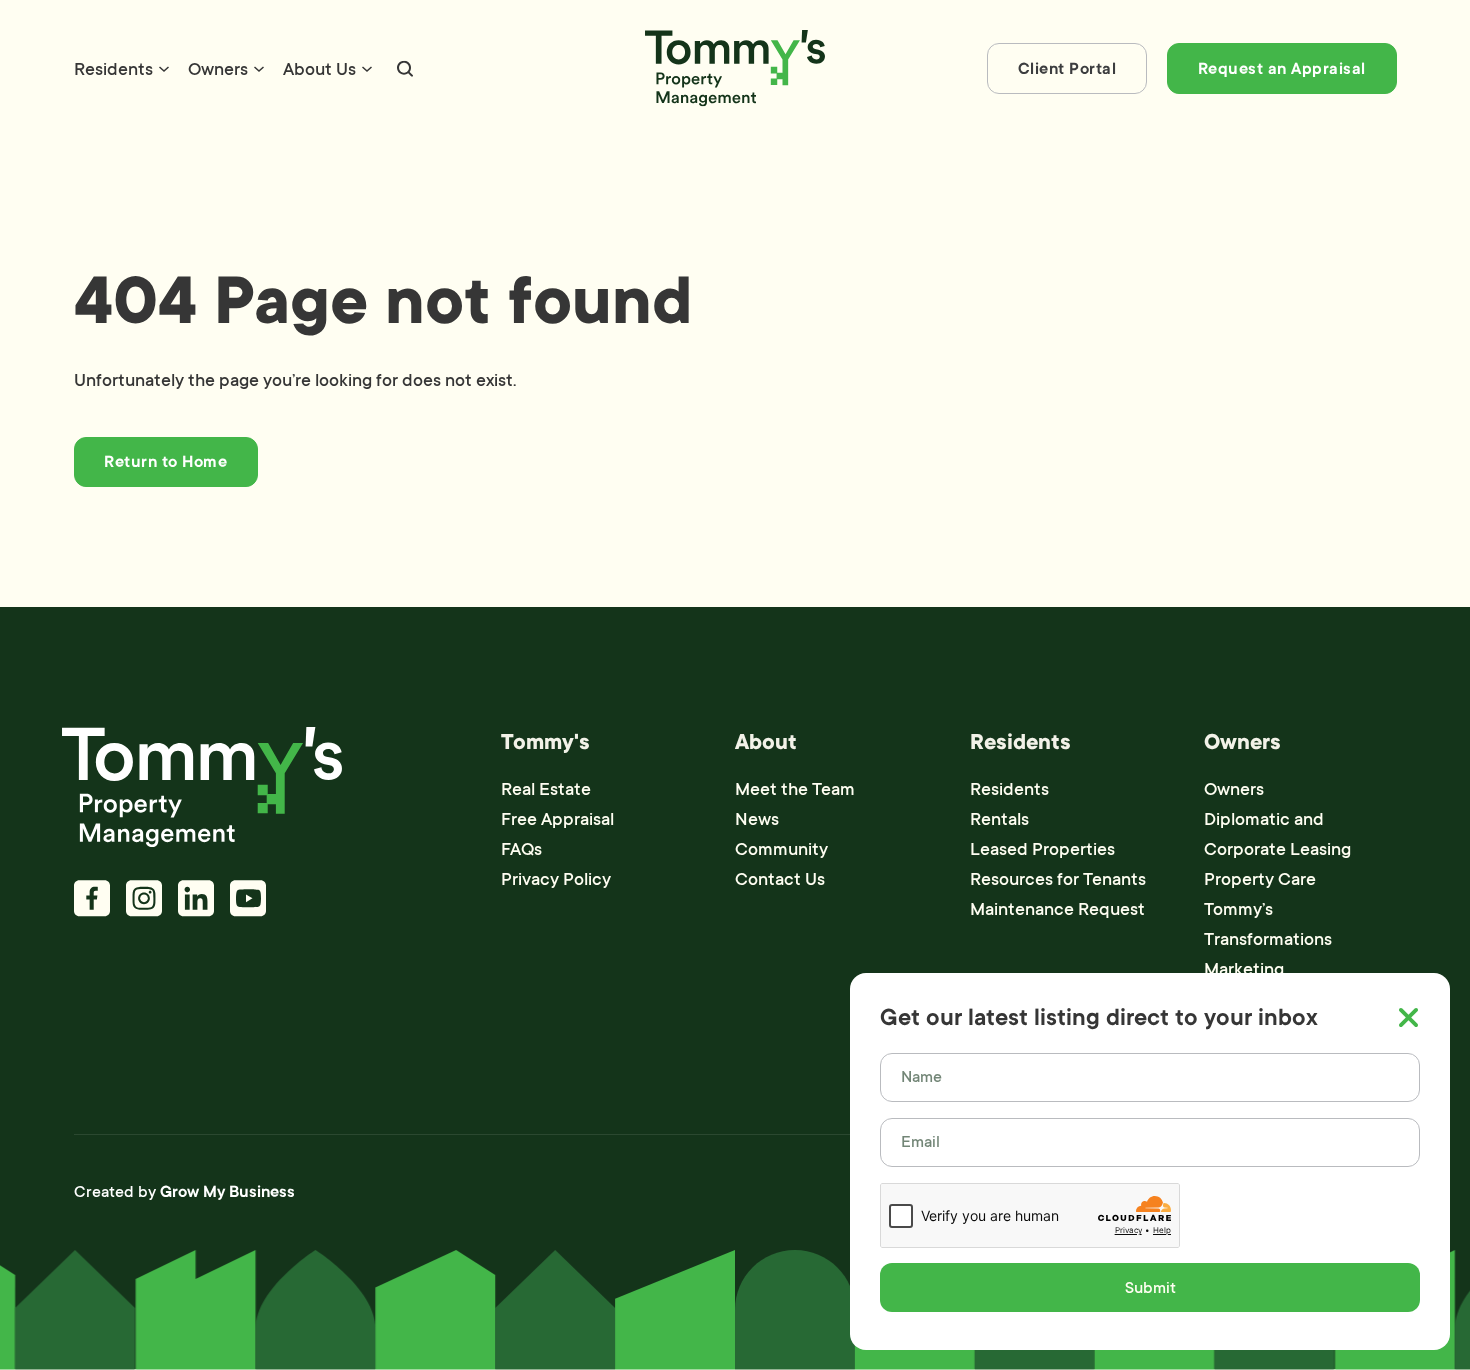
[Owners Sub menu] (259, 69)
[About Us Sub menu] (367, 69)
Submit (1150, 1288)
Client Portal (1067, 69)
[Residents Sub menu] (164, 69)
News (757, 819)
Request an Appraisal (1282, 69)
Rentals (999, 819)
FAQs (521, 849)
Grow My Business (227, 1192)
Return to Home (165, 462)
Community (781, 849)
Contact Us (780, 879)
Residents (113, 69)
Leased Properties (1042, 849)
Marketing (1244, 969)
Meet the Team (795, 789)
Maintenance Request (1057, 909)
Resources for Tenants (1058, 879)
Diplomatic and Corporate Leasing (1277, 834)
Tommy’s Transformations (1268, 924)
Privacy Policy (556, 879)
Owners (218, 69)
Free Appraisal (557, 819)
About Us (319, 69)
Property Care (1260, 879)
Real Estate (546, 789)
